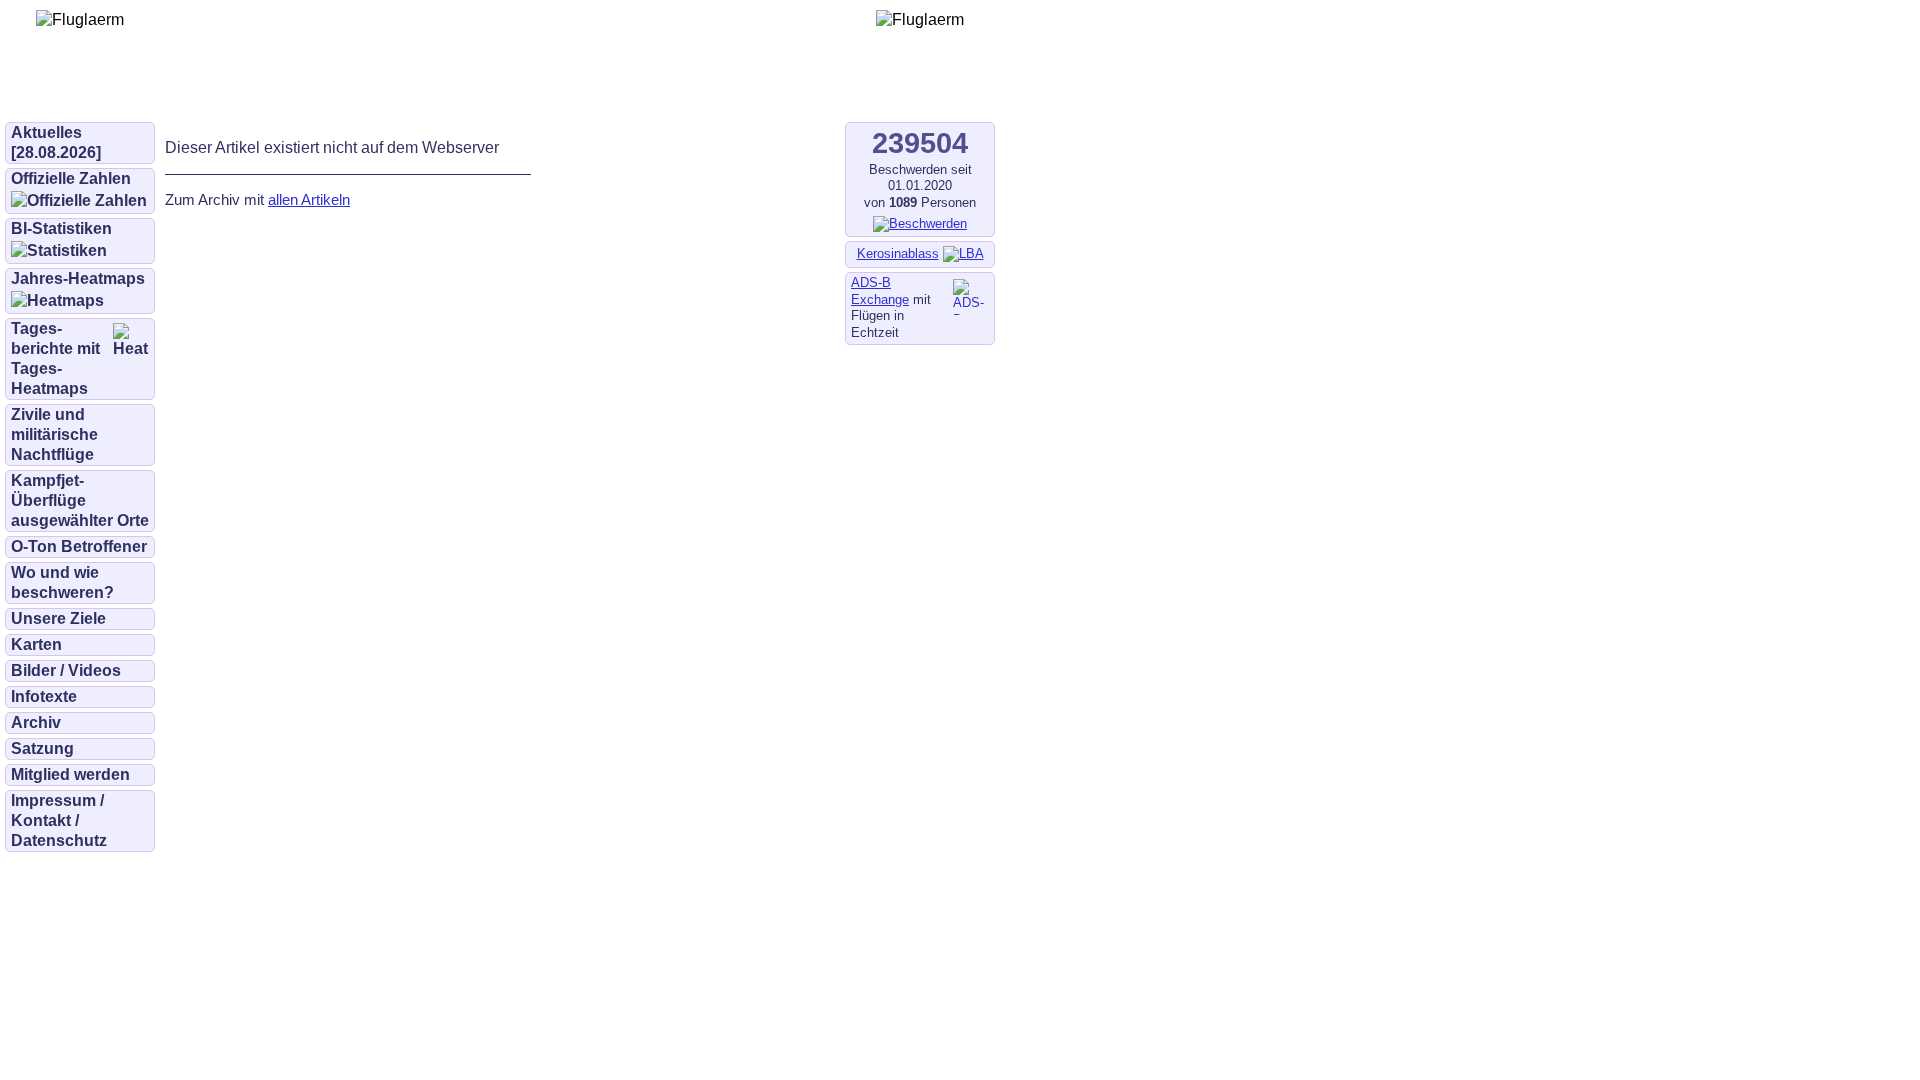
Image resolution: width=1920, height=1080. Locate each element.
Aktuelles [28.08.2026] (56, 142)
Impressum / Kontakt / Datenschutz (59, 820)
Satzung (42, 748)
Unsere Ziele (58, 618)
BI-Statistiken (61, 228)
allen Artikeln (309, 199)
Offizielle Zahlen (71, 178)
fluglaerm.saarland (699, 92)
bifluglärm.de (414, 92)
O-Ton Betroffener (79, 546)
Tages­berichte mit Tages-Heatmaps (55, 358)
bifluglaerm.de (284, 92)
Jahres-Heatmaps (78, 278)
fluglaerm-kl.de (546, 92)
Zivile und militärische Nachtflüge (54, 434)
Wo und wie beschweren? (62, 582)
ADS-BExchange (880, 291)
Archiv (36, 722)
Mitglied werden (70, 774)
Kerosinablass (898, 253)
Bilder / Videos (66, 670)
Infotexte (44, 696)
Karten (36, 644)
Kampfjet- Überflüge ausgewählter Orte (80, 500)
